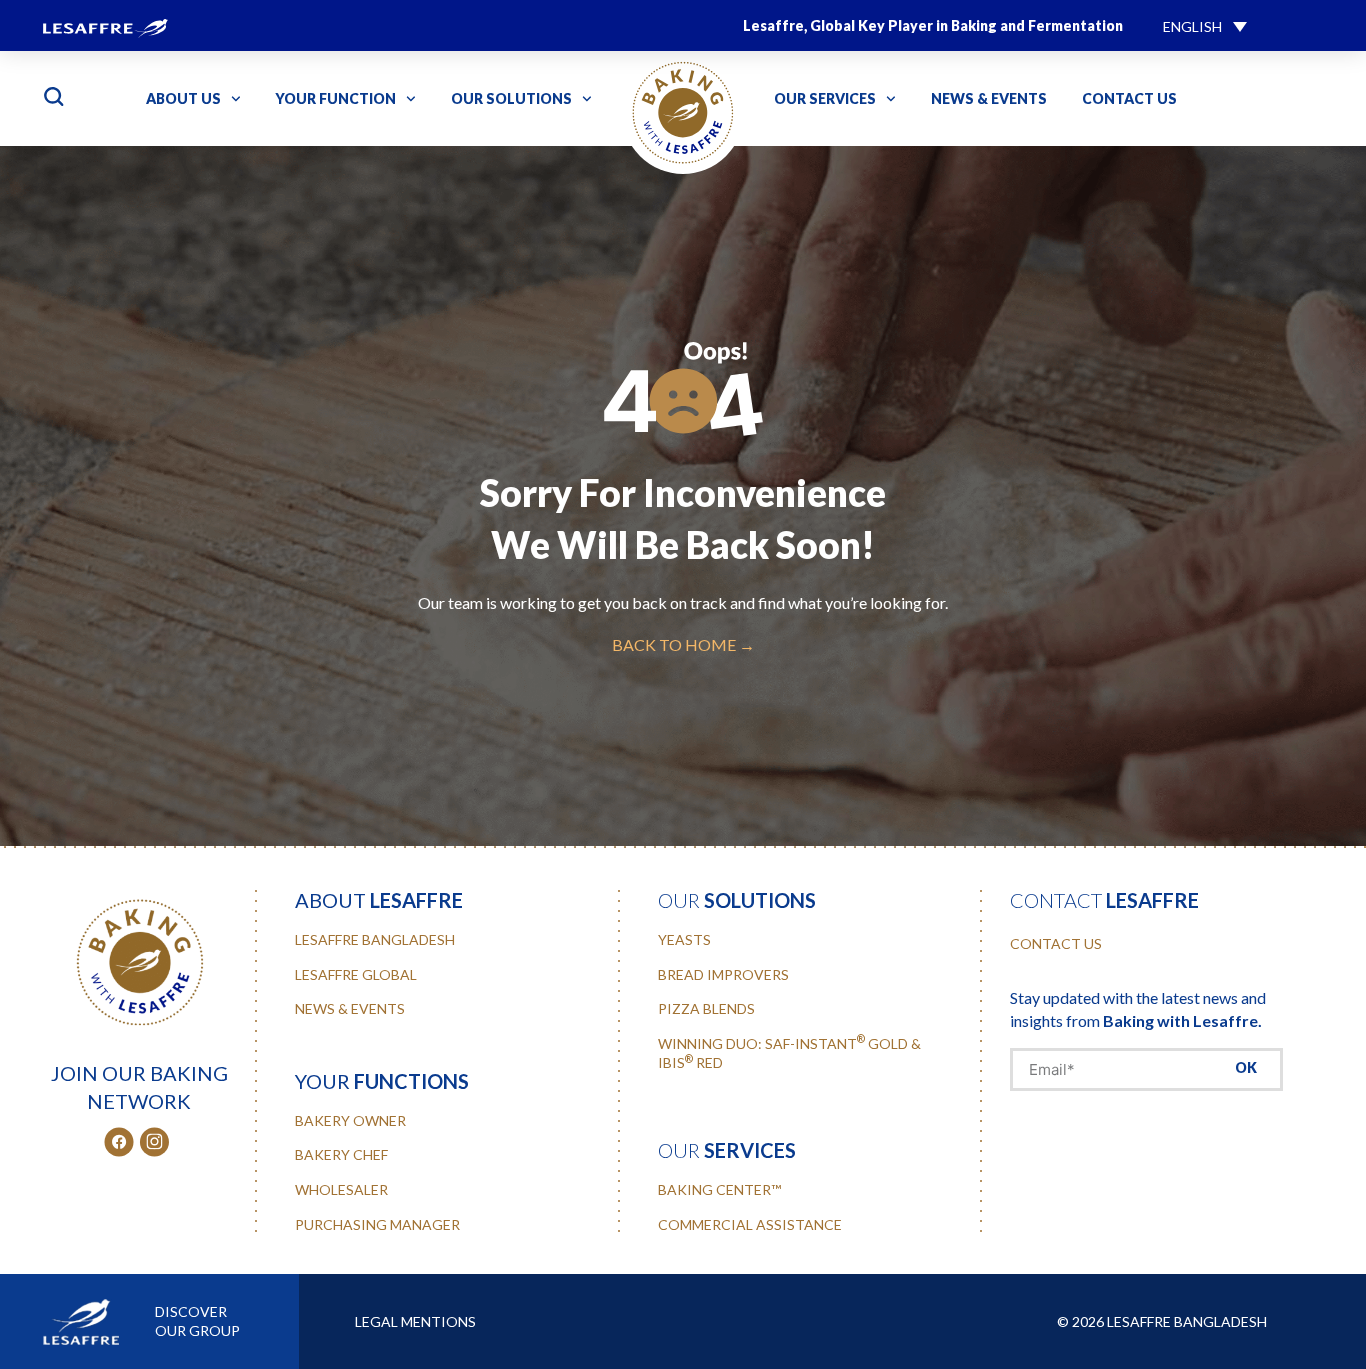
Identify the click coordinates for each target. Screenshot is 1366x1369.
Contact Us (1129, 98)
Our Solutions (511, 98)
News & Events (989, 98)
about (379, 900)
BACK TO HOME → (683, 644)
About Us (183, 98)
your (382, 1081)
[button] (1205, 25)
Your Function (335, 98)
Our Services (825, 98)
